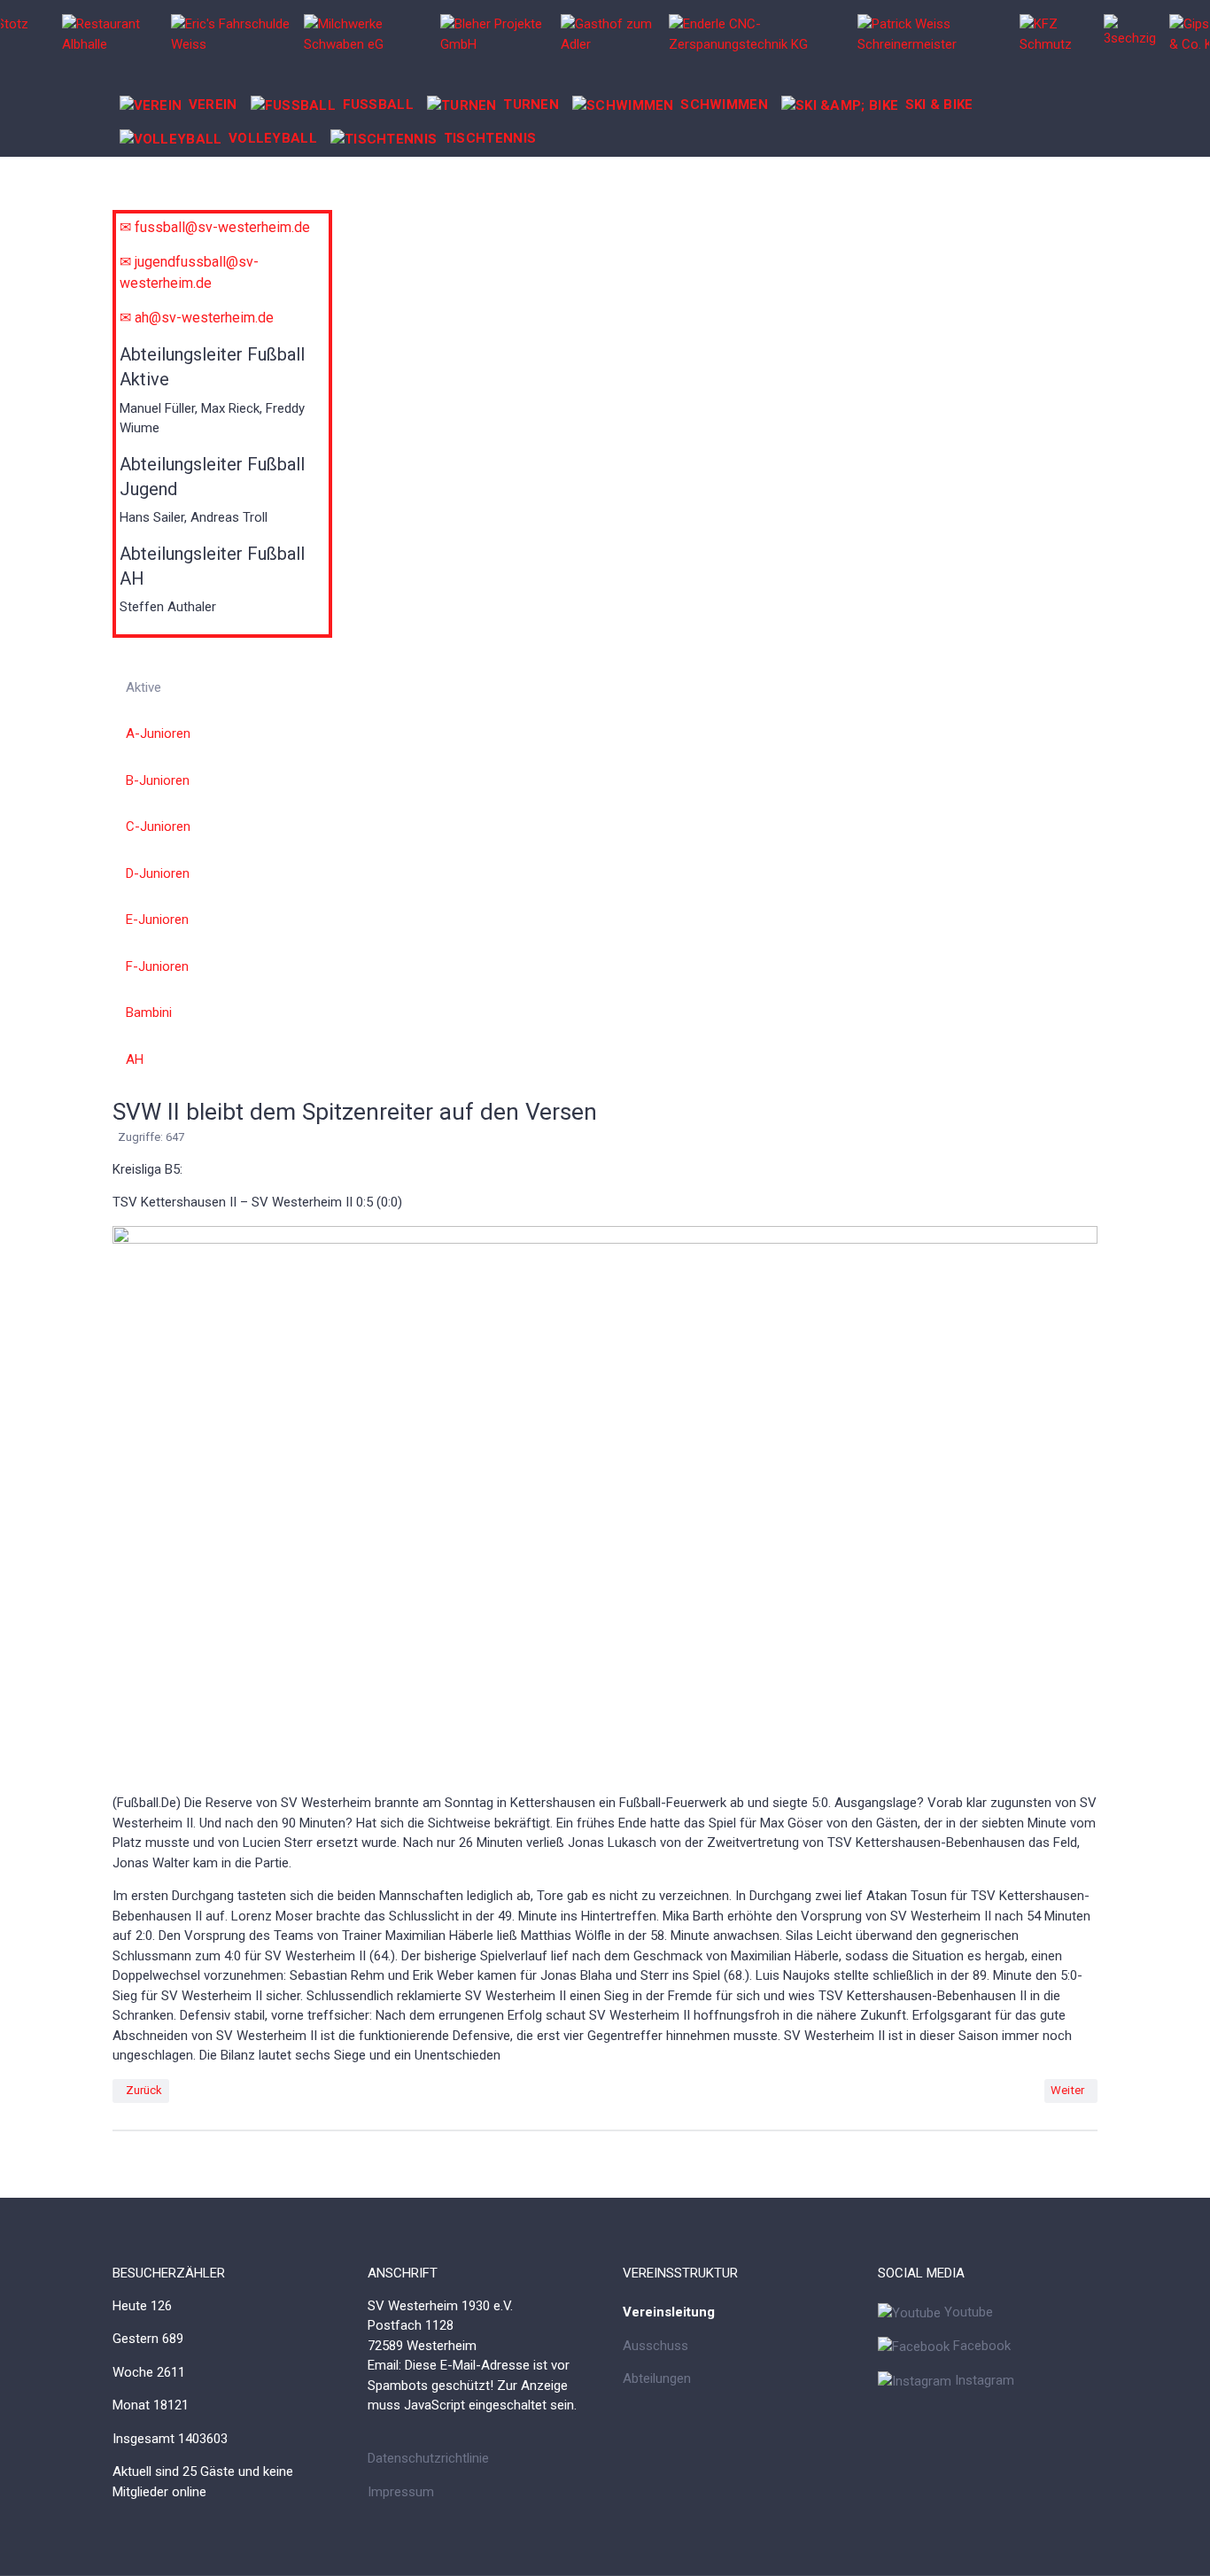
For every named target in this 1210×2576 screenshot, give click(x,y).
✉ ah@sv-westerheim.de (197, 318)
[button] (178, 105)
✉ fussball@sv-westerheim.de (215, 227)
